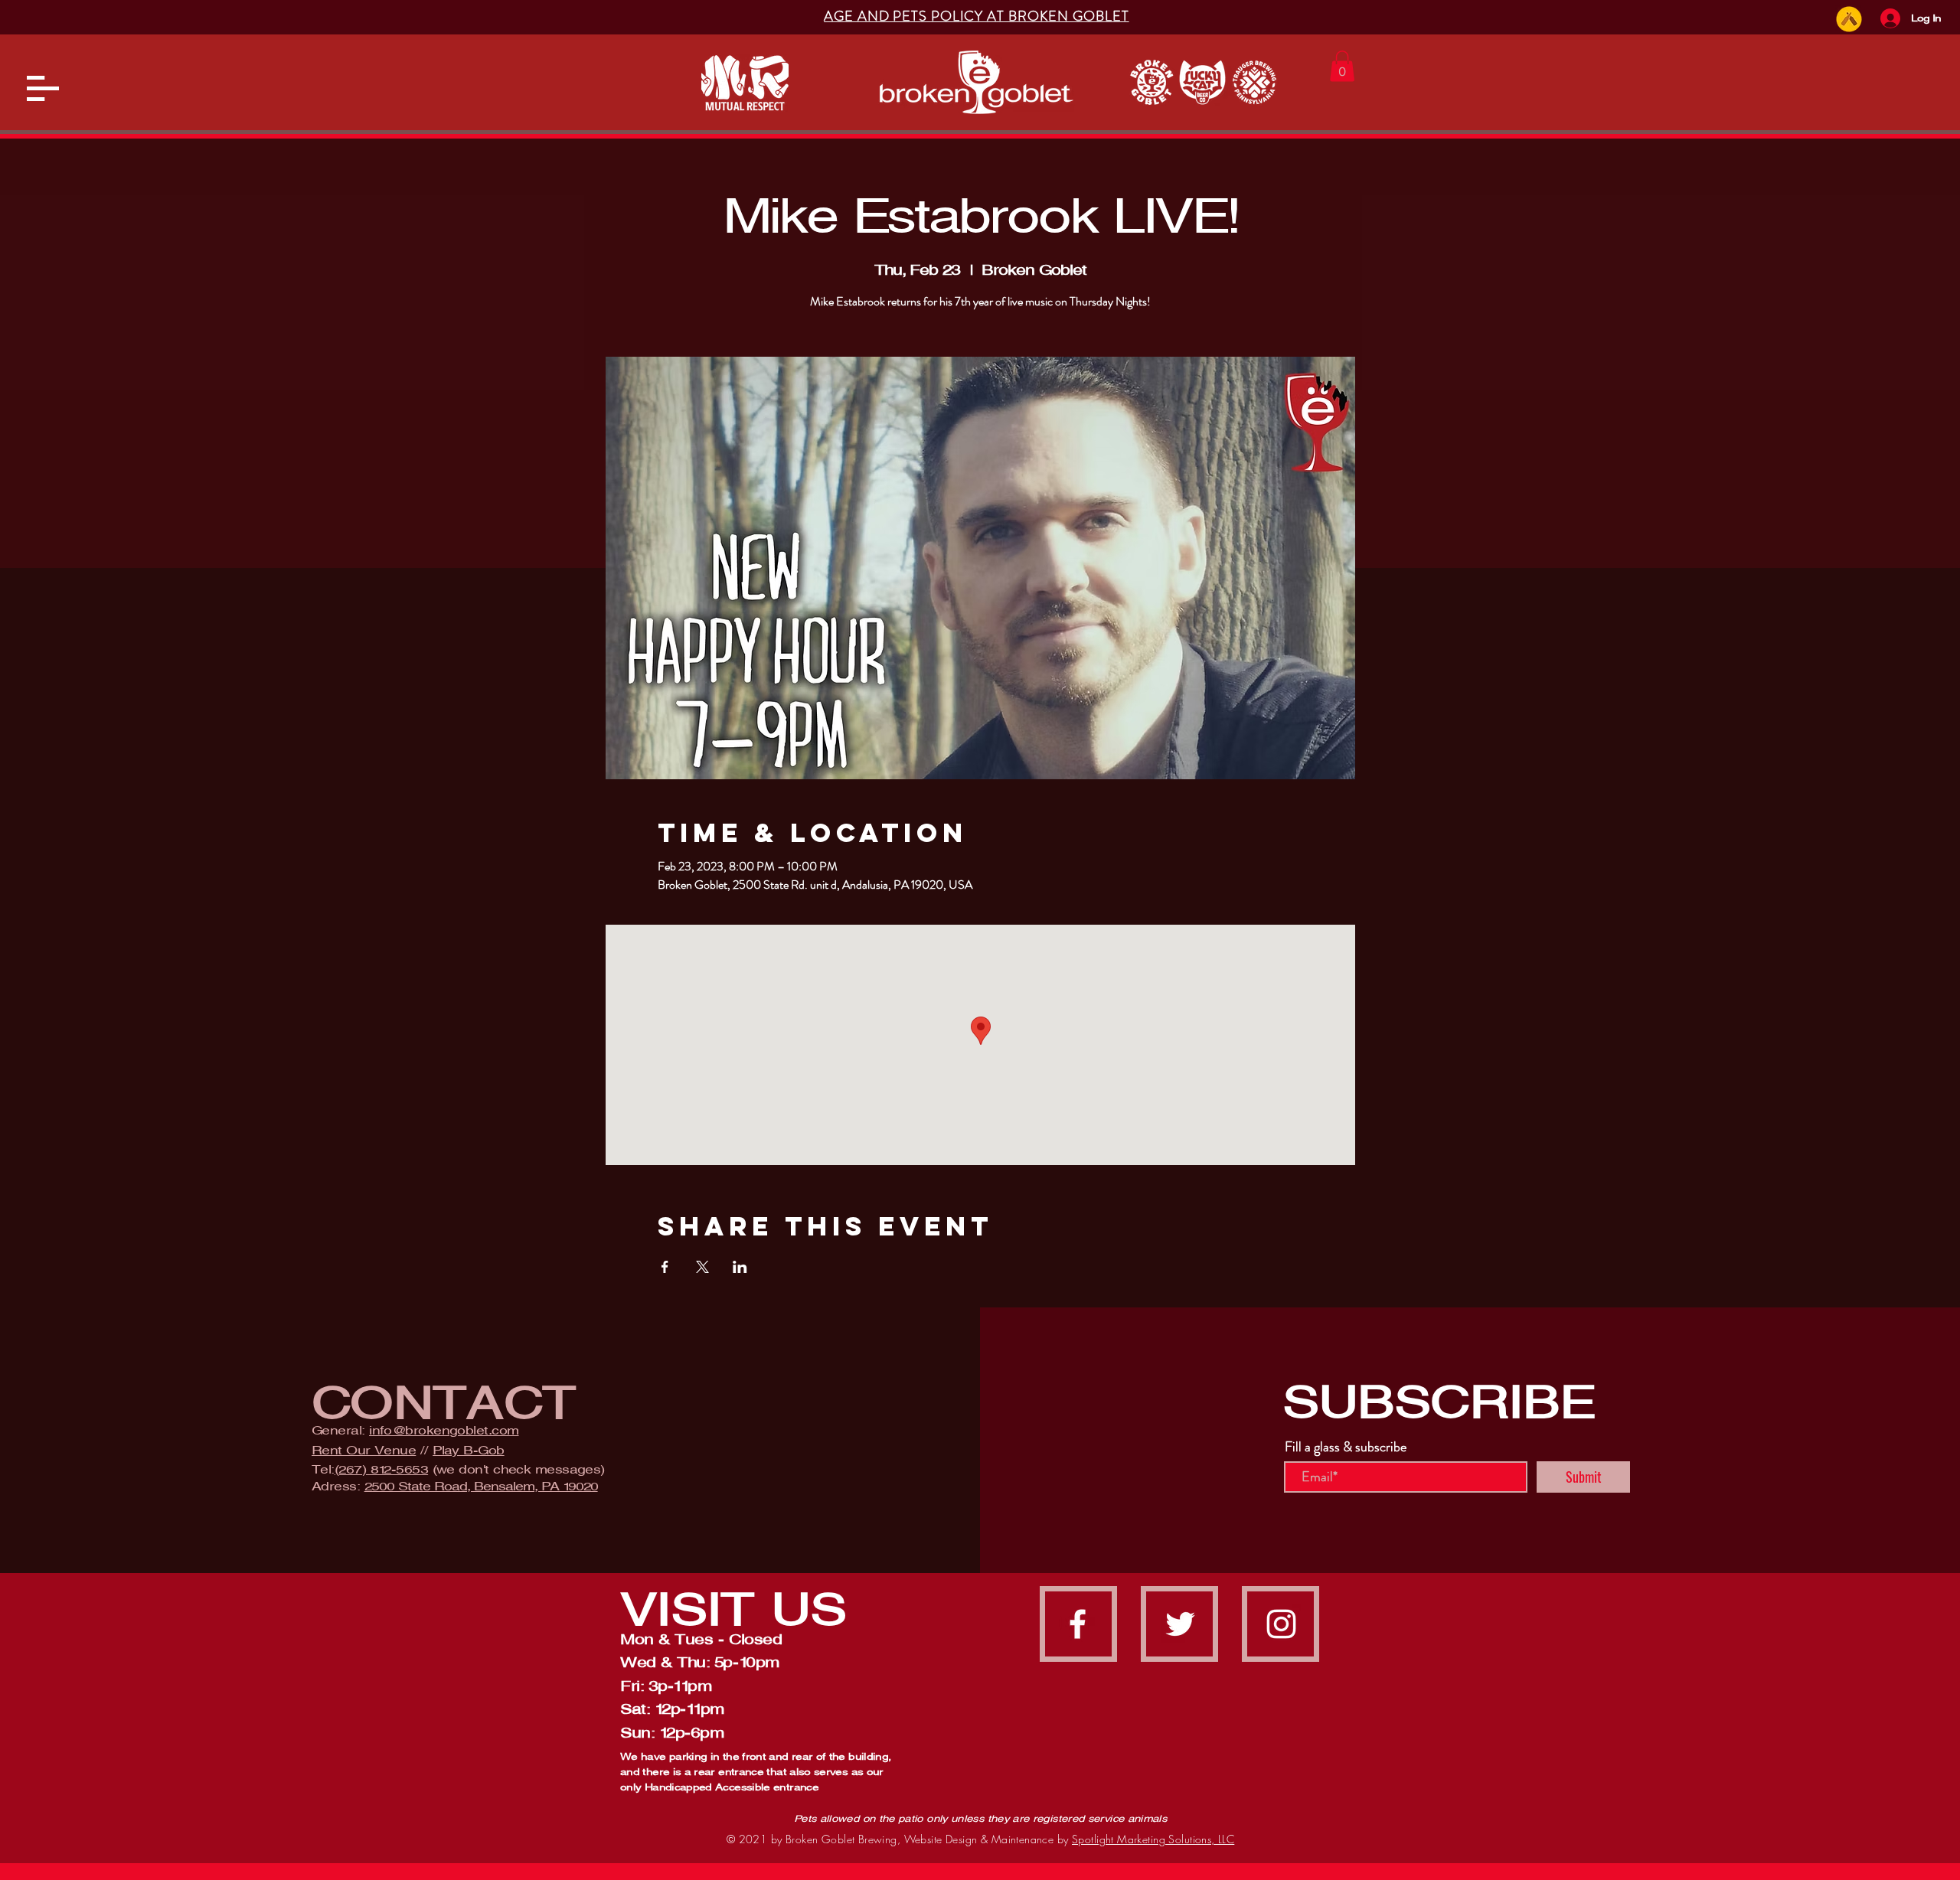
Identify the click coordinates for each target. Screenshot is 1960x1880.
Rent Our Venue (364, 1450)
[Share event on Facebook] (665, 1267)
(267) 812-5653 (381, 1469)
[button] (43, 88)
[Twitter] (1180, 1624)
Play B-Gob (469, 1450)
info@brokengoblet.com (444, 1430)
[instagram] (1281, 1624)
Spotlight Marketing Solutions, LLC (1153, 1839)
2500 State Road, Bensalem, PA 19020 (481, 1486)
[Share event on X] (702, 1267)
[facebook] (1078, 1624)
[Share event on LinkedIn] (740, 1267)
